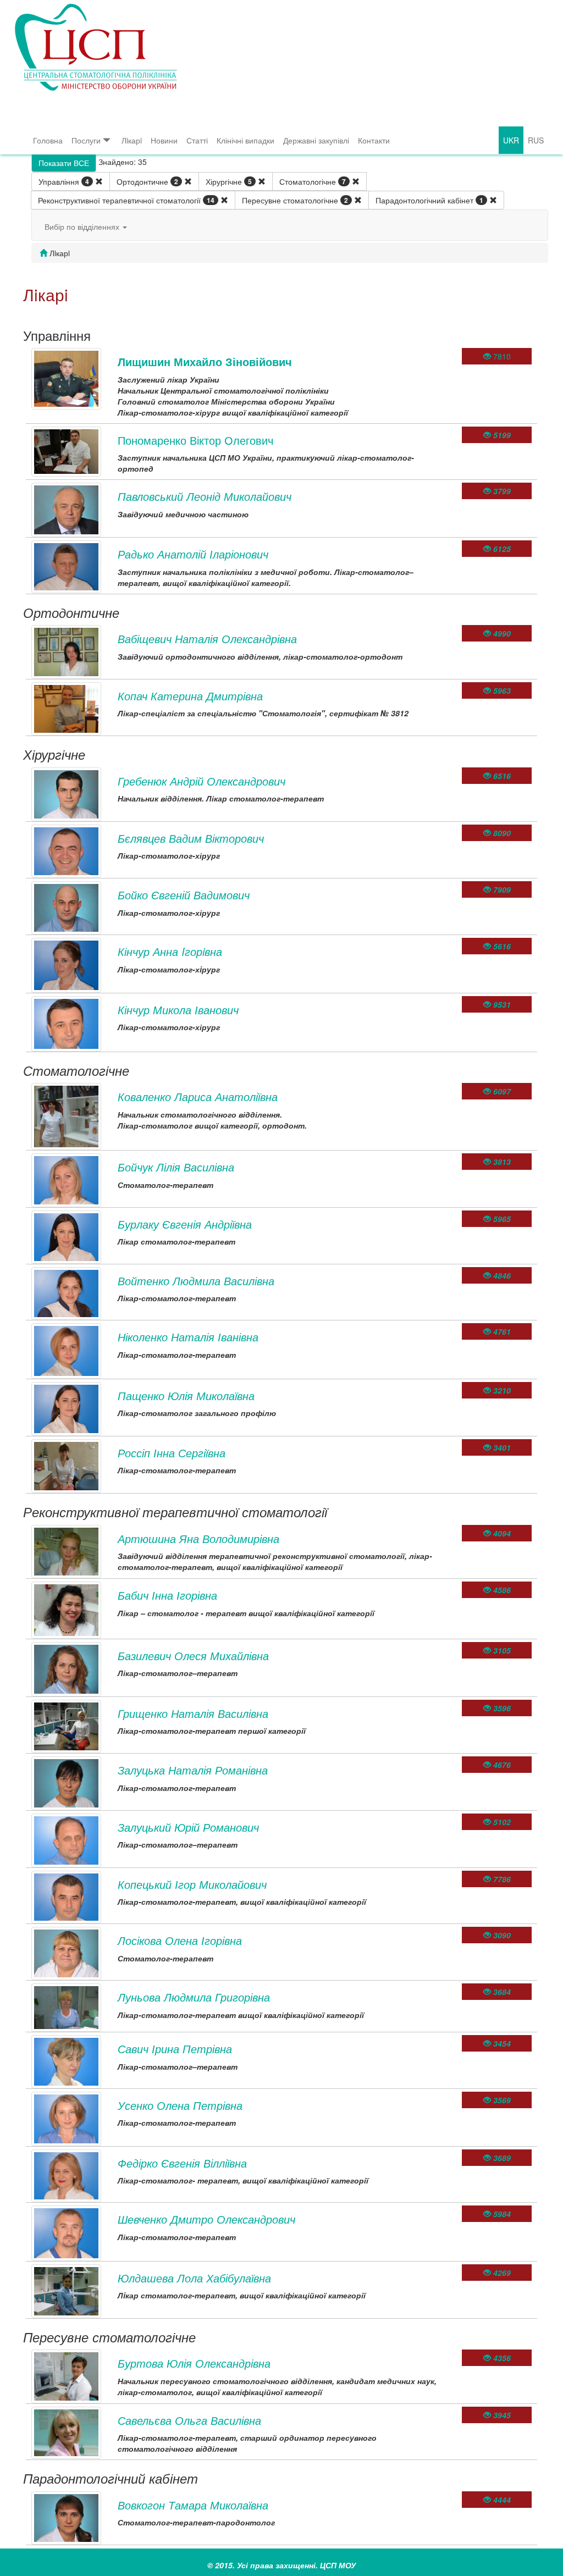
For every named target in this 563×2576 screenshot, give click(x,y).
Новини (164, 140)
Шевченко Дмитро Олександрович (206, 2219)
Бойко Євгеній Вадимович (184, 895)
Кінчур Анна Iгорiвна (170, 951)
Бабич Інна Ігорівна (167, 1595)
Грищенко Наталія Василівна (193, 1713)
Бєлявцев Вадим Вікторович (191, 838)
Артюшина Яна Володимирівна (198, 1538)
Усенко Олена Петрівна (180, 2105)
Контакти (374, 140)
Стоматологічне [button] (313, 181)
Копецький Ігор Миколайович (192, 1884)
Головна (48, 140)
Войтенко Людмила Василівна (196, 1281)
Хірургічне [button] (229, 181)
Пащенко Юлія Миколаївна (186, 1395)
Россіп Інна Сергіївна (172, 1453)
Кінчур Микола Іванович (178, 1010)
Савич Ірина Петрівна (175, 2049)
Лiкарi (132, 140)
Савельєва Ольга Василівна (189, 2420)
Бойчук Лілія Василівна (176, 1167)
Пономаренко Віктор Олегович (195, 440)
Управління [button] (64, 181)
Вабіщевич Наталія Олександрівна (207, 639)
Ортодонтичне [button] (147, 181)
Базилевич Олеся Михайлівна (193, 1655)
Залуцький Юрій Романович (188, 1827)
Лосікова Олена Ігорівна (180, 1940)
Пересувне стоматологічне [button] (295, 200)
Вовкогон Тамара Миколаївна (193, 2505)
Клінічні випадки (245, 140)
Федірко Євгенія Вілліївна (182, 2163)
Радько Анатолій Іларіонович (193, 554)
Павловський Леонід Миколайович (205, 496)
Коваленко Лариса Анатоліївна (198, 1096)
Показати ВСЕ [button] (64, 163)
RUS (536, 140)
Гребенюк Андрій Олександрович (202, 781)
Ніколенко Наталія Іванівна (188, 1337)
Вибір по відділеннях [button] (83, 226)
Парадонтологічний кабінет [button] (429, 200)
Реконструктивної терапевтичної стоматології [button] (126, 200)
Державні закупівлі (316, 140)
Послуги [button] (86, 140)
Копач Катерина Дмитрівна (190, 696)
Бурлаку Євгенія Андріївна (185, 1224)
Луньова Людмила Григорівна (194, 1997)
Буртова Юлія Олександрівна (194, 2363)
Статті (197, 140)
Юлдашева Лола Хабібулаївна (194, 2278)
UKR (511, 140)
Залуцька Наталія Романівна (193, 1770)
